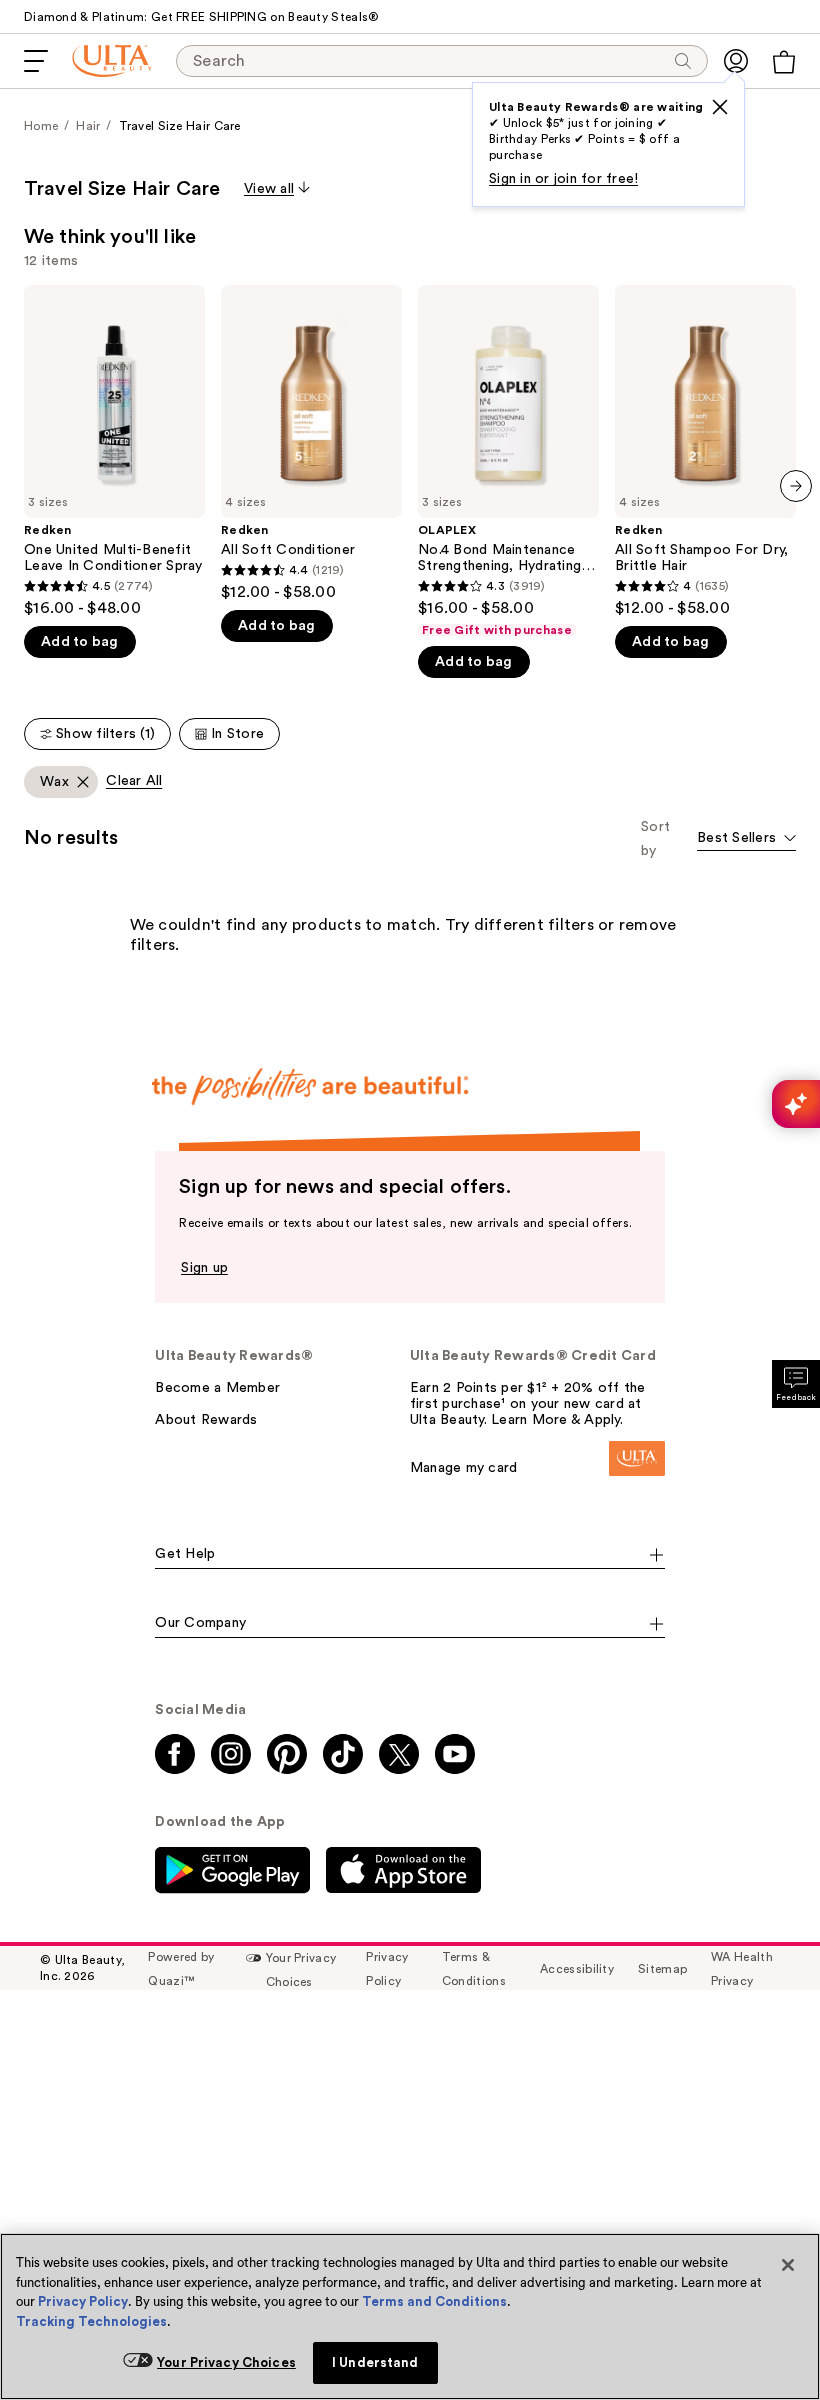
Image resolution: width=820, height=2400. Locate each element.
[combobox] (746, 839)
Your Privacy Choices (226, 2362)
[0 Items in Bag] (784, 62)
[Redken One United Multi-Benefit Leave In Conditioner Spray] (114, 451)
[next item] (796, 486)
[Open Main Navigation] (36, 61)
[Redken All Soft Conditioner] (311, 443)
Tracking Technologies (91, 2321)
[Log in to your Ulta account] (736, 61)
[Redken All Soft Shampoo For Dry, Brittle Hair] (705, 451)
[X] (720, 107)
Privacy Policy (83, 2301)
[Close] (788, 2265)
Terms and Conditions (434, 2301)
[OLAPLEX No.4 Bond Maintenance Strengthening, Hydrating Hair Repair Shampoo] (508, 461)
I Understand (375, 2362)
